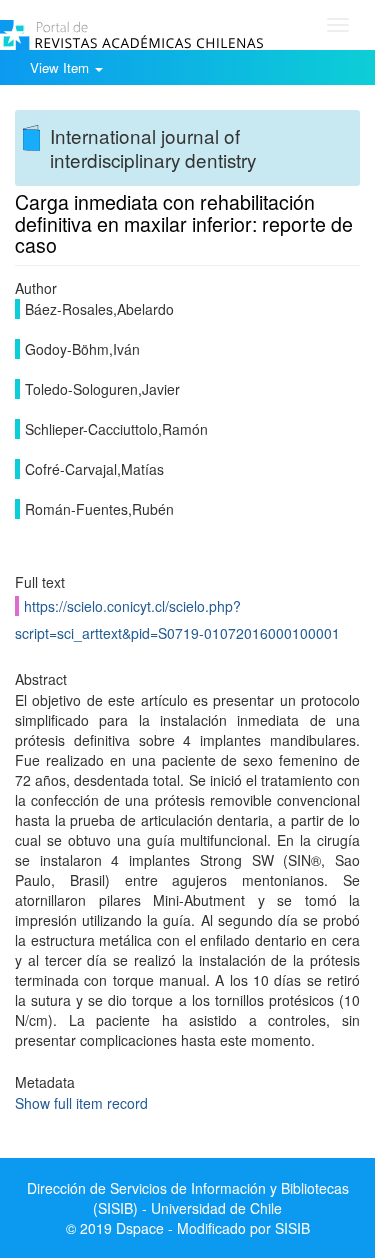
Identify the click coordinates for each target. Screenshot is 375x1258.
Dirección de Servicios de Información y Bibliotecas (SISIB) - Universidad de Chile (188, 1198)
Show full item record (81, 1103)
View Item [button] (61, 67)
